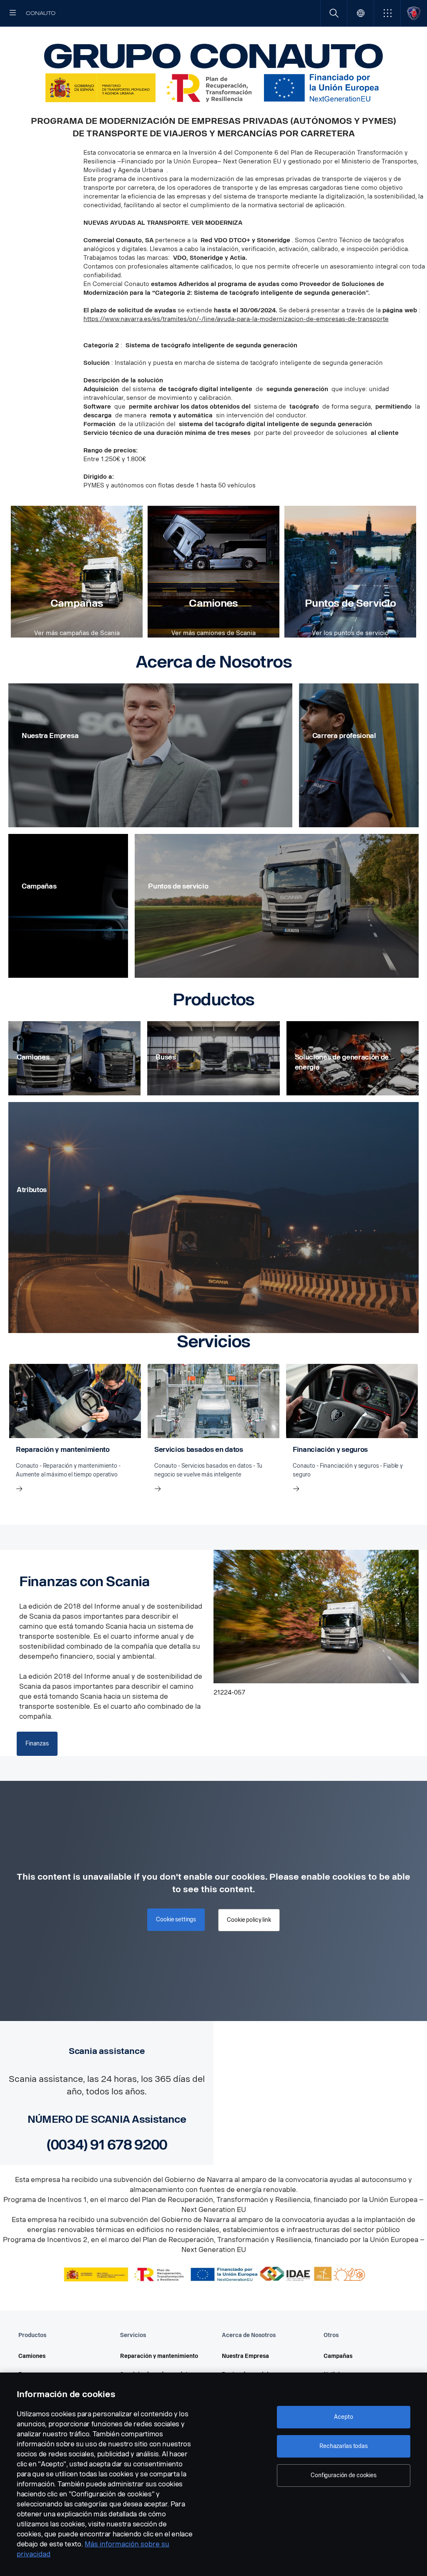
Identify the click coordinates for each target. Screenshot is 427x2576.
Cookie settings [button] (176, 1919)
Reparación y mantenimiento (159, 2356)
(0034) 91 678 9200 (107, 2145)
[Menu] (13, 13)
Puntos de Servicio (350, 603)
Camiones (213, 603)
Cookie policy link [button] (249, 1920)
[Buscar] (334, 13)
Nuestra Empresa (245, 2356)
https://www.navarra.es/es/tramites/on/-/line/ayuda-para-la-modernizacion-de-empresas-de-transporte (236, 319)
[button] (387, 13)
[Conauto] (414, 13)
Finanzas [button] (37, 1744)
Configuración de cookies (344, 2475)
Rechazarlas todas (344, 2446)
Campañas (77, 603)
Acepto (343, 2417)
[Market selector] (360, 13)
